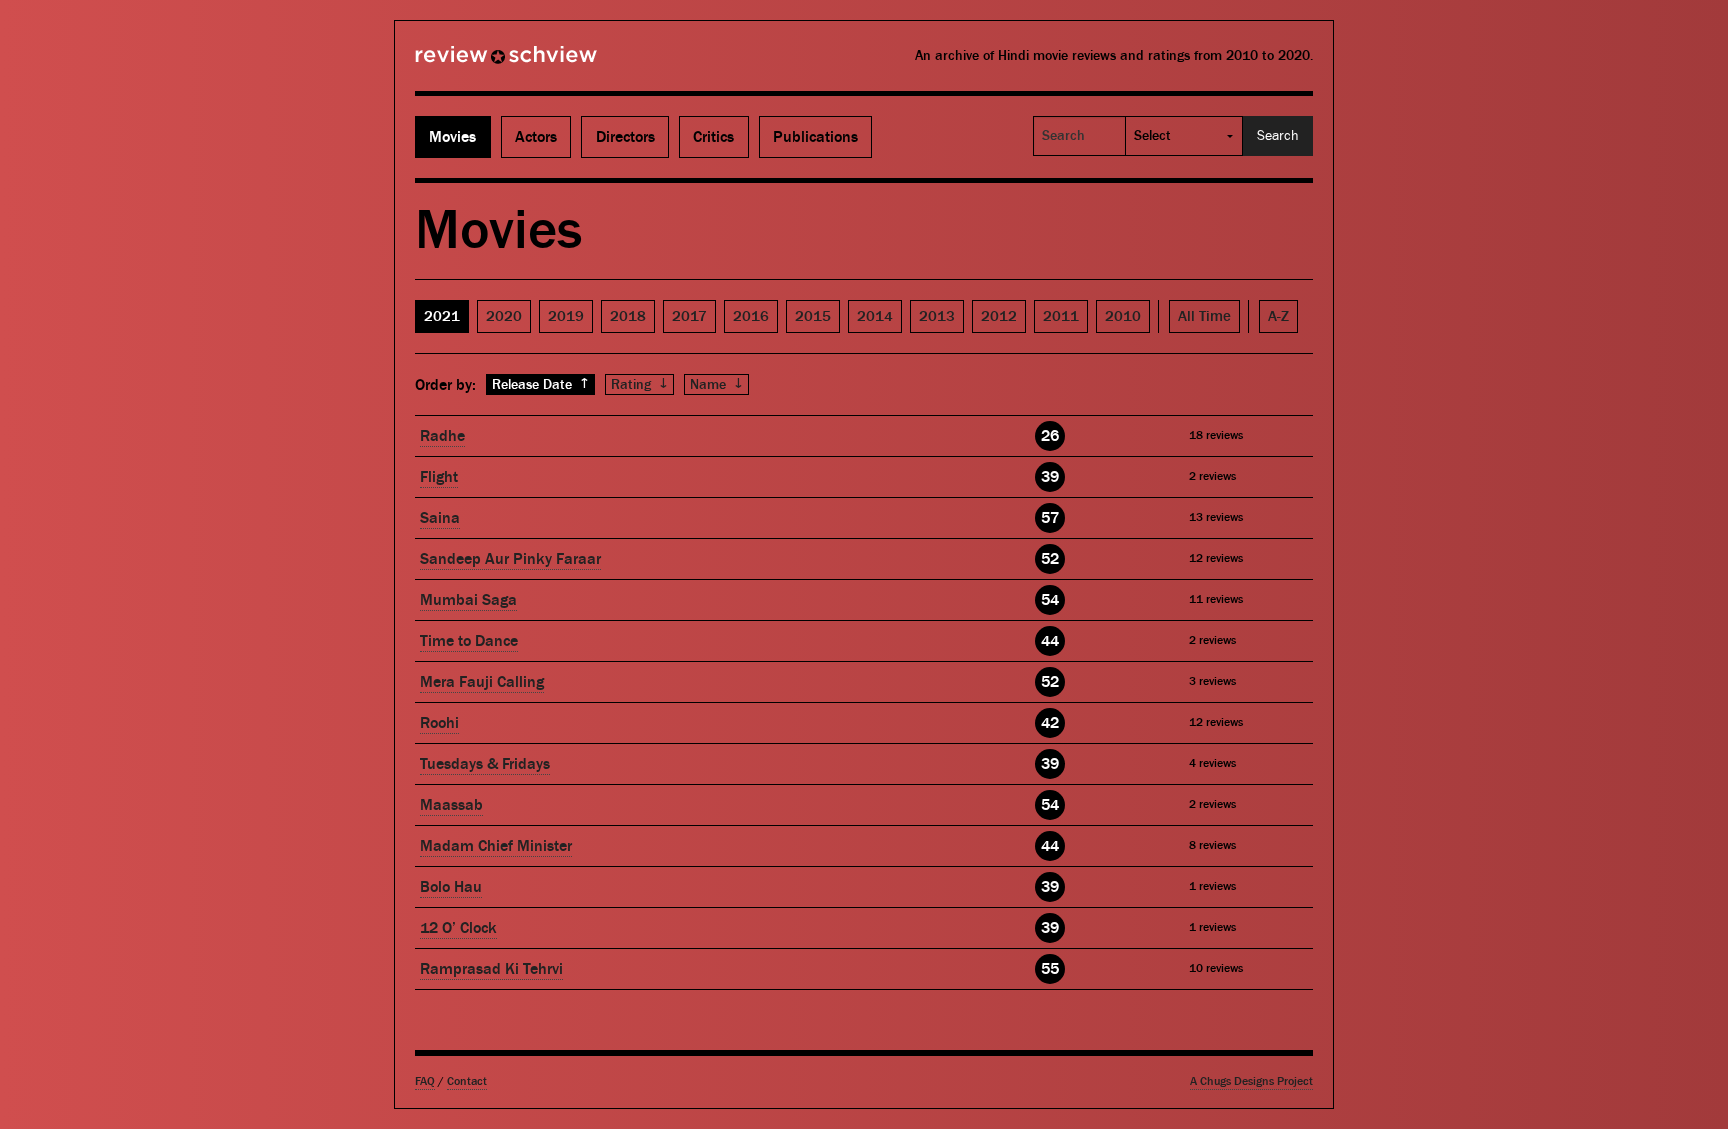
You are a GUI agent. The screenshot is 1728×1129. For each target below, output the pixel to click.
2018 (628, 316)
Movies (452, 137)
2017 (689, 316)
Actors (536, 137)
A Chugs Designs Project (1251, 1081)
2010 (1123, 316)
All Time (1204, 316)
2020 (504, 316)
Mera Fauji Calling (482, 682)
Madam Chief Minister (496, 846)
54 (1050, 600)
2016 (751, 316)
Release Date (540, 384)
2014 (875, 316)
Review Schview (472, 63)
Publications (815, 137)
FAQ (425, 1081)
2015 (813, 316)
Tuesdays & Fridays (485, 764)
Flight (439, 477)
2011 (1061, 316)
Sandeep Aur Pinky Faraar (510, 559)
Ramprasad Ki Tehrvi (491, 969)
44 (1050, 641)
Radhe (442, 436)
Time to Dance (469, 641)
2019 (566, 316)
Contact (467, 1081)
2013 (937, 316)
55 (1050, 969)
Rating (639, 384)
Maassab (451, 805)
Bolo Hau (451, 887)
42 (1050, 723)
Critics (713, 137)
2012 (999, 316)
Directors (625, 137)
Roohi (439, 723)
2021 (442, 316)
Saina (440, 518)
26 (1050, 436)
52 (1050, 559)
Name (716, 384)
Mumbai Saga (468, 600)
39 (1050, 477)
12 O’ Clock (458, 928)
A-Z (1278, 316)
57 (1050, 518)
